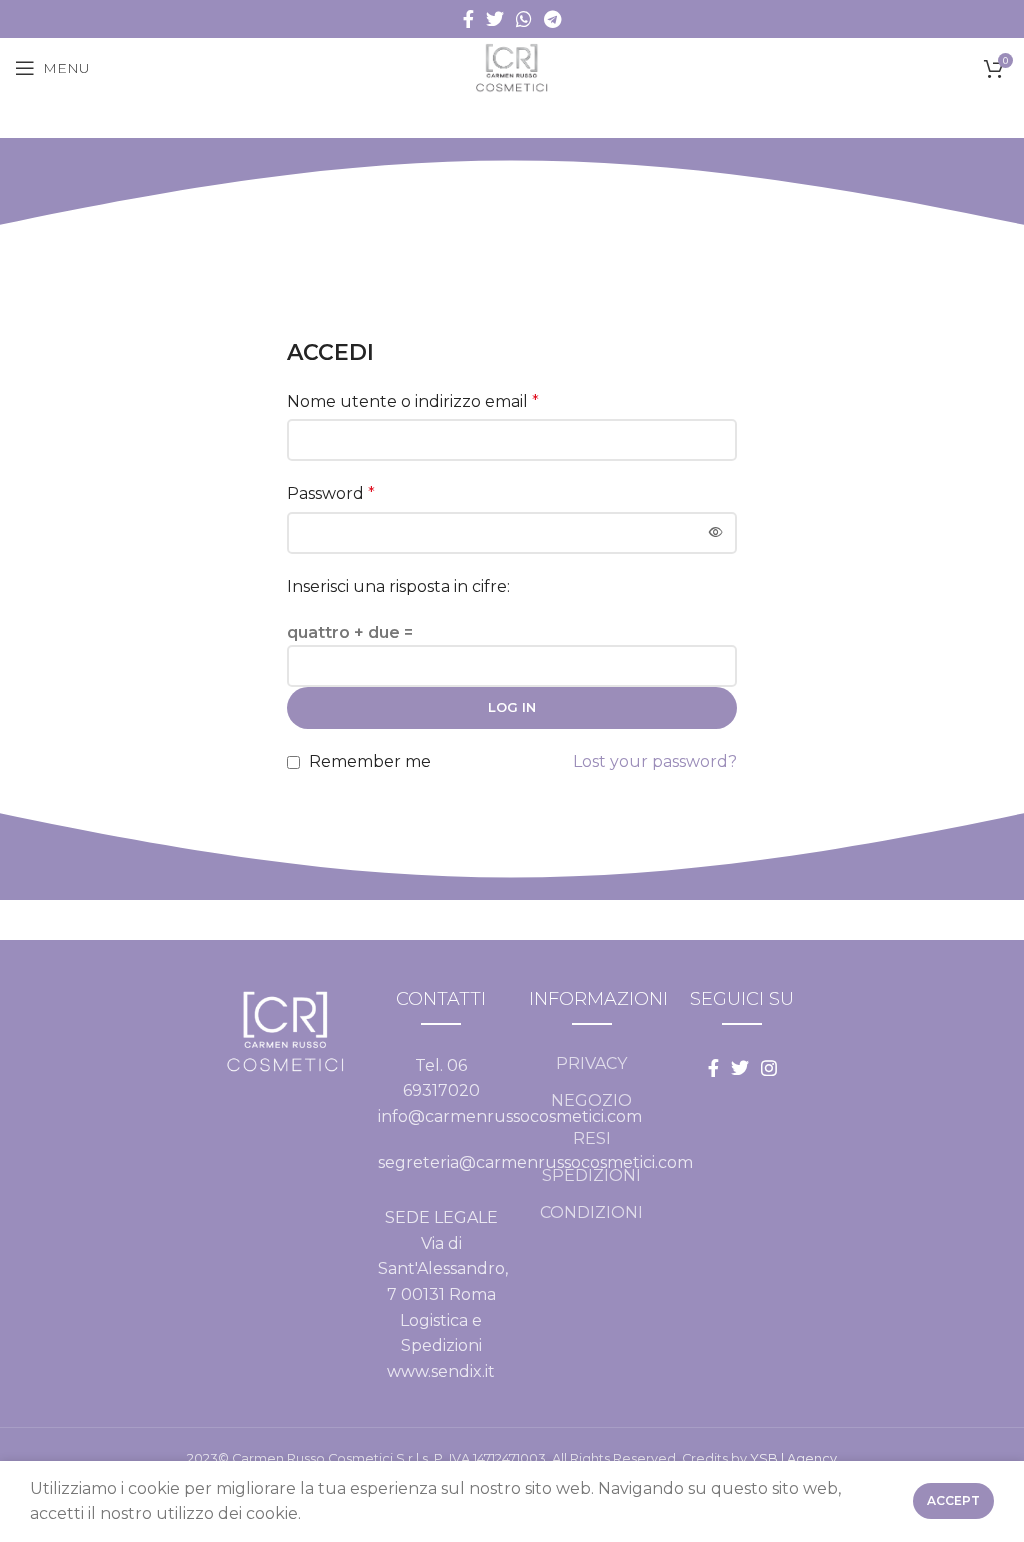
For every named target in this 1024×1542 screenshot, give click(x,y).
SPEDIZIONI (591, 1175)
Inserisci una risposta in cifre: (398, 586)
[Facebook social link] (468, 19)
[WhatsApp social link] (524, 19)
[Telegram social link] (552, 19)
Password (331, 493)
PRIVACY (591, 1063)
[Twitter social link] (495, 19)
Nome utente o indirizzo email (413, 401)
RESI (592, 1138)
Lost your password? (655, 761)
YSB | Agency (793, 1458)
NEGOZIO (591, 1100)
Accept (953, 1500)
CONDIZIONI (591, 1212)
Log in (512, 707)
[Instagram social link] (769, 1068)
